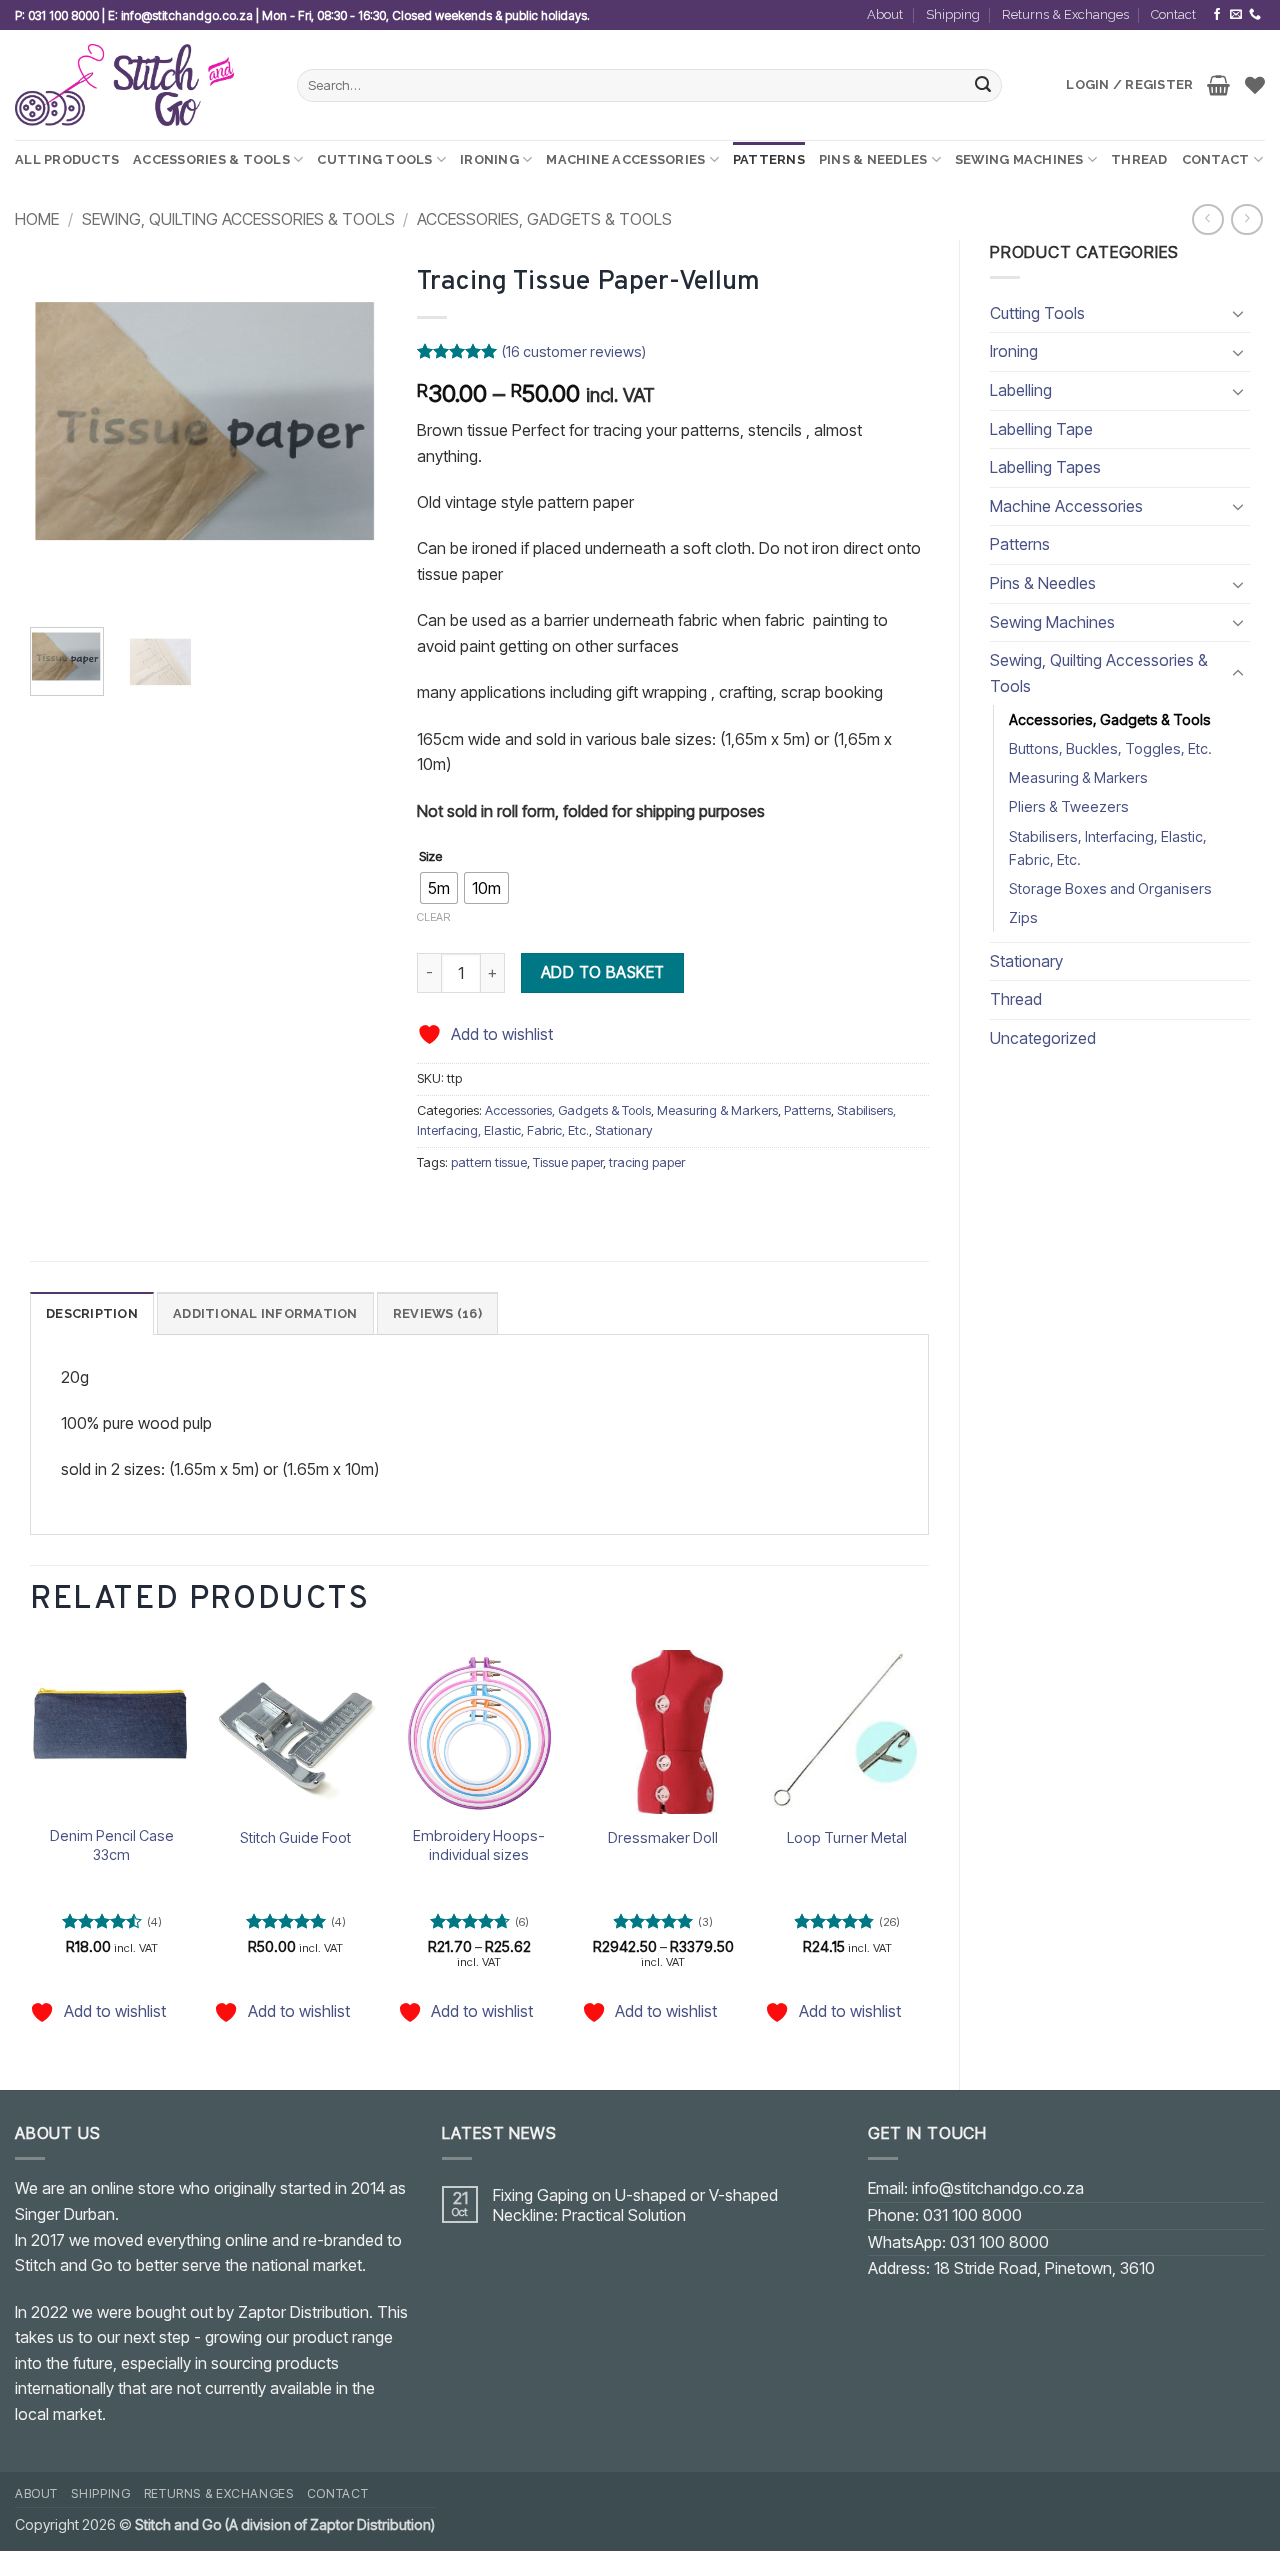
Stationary (1026, 961)
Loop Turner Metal (847, 1837)
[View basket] (1218, 85)
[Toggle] (1238, 313)
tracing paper (647, 1162)
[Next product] (1207, 219)
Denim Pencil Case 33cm (112, 1845)
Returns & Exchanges (1065, 14)
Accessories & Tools (211, 159)
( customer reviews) (574, 351)
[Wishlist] (1255, 85)
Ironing (489, 159)
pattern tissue (489, 1162)
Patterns (769, 159)
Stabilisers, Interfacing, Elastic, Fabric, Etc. (1108, 848)
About (885, 14)
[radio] (439, 888)
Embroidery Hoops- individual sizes (479, 1845)
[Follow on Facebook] (1217, 15)
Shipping (953, 14)
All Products (67, 159)
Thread (1139, 159)
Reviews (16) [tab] (437, 1313)
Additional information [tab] (265, 1313)
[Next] (355, 432)
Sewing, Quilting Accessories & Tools (238, 219)
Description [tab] (92, 1313)
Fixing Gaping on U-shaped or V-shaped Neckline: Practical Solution (635, 2205)
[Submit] (984, 86)
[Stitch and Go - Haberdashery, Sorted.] (141, 85)
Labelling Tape (1041, 429)
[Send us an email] (1236, 15)
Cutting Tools (374, 159)
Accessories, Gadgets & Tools (544, 219)
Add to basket (603, 972)
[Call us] (1255, 15)
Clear (433, 917)
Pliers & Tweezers (1069, 806)
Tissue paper (568, 1162)
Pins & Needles (873, 159)
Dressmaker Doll (663, 1837)
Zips (1023, 917)
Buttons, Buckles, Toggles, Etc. (1110, 748)
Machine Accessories (625, 159)
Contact (1173, 14)
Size (430, 857)
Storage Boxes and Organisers (1110, 888)
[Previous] (62, 432)
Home (37, 219)
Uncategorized (1043, 1038)
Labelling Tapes (1045, 467)
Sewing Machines (1019, 159)
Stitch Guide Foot (295, 1837)
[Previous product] (1246, 219)
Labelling (1021, 390)
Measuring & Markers (1078, 777)
